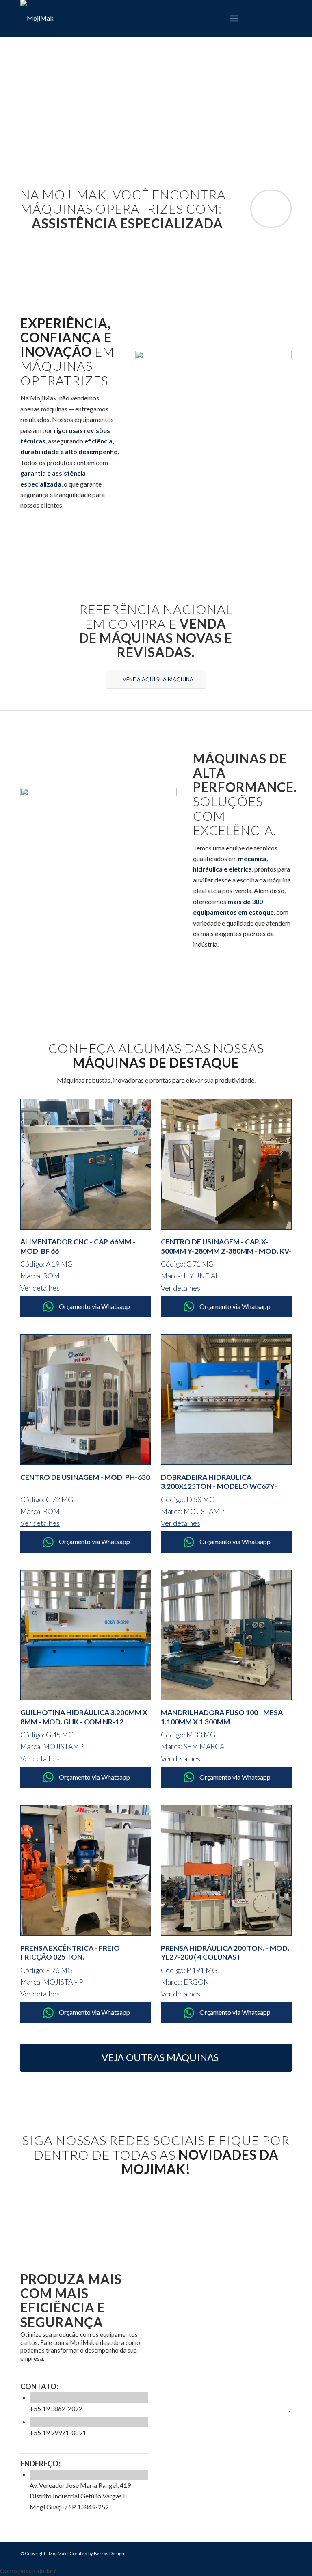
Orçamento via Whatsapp (94, 1306)
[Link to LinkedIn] (286, 18)
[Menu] (234, 18)
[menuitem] (234, 18)
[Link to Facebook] (261, 18)
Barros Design (109, 2553)
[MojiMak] (37, 18)
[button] (156, 2571)
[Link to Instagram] (273, 18)
